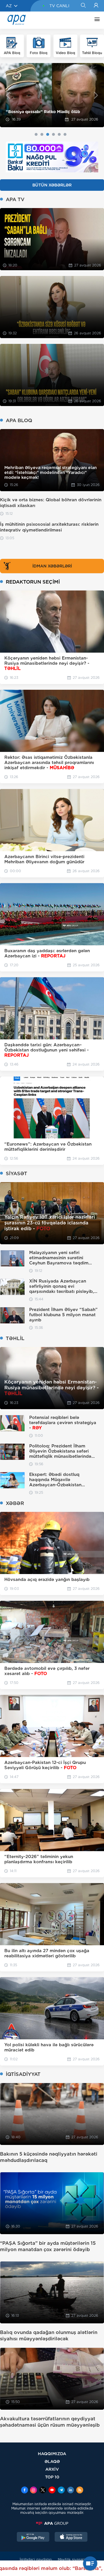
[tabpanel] (52, 95)
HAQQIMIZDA (52, 2454)
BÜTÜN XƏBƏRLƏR (52, 185)
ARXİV (52, 2469)
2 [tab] (42, 134)
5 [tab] (59, 134)
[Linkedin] (70, 2491)
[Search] (83, 6)
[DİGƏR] (96, 20)
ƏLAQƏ (52, 2461)
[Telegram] (61, 2491)
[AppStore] (71, 2537)
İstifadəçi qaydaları (36, 2559)
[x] (43, 2491)
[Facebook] (25, 2491)
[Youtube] (52, 2491)
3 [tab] (48, 134)
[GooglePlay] (33, 2537)
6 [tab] (65, 134)
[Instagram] (34, 2491)
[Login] (96, 6)
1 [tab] (36, 134)
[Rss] (80, 2491)
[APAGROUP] (52, 2523)
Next (96, 95)
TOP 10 (52, 2477)
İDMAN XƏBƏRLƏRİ (52, 566)
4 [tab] (53, 134)
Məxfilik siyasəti (71, 2559)
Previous (8, 95)
